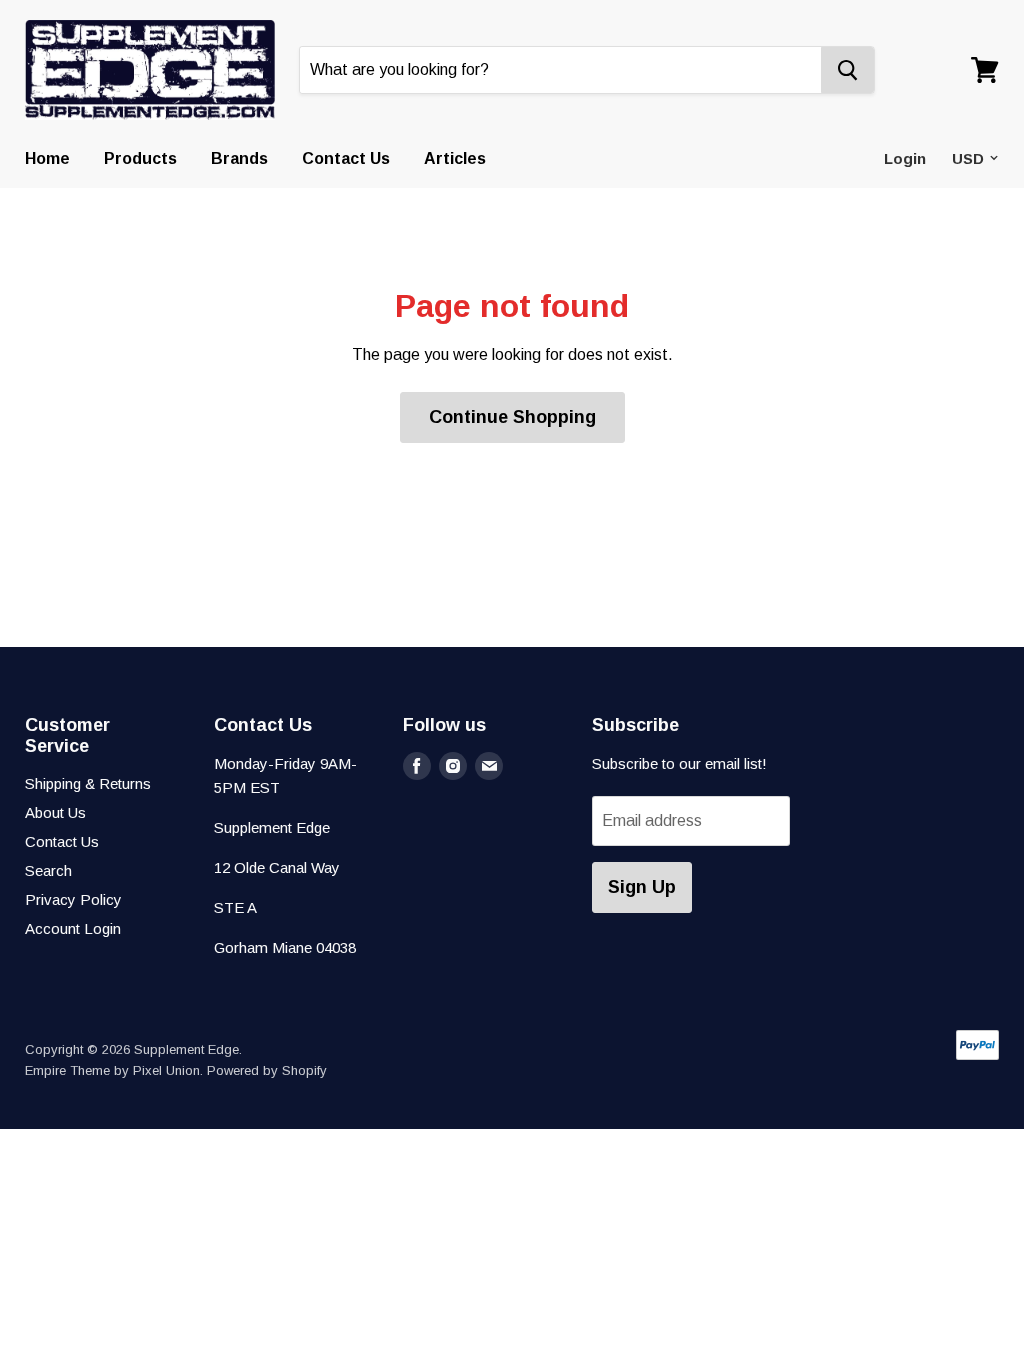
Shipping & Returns (88, 783)
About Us (55, 812)
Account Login (73, 928)
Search (48, 870)
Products (140, 158)
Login (905, 158)
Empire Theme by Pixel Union (112, 1070)
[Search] (847, 70)
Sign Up (642, 887)
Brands (239, 158)
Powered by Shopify (267, 1070)
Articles (455, 158)
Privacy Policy (73, 899)
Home (47, 158)
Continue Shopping (512, 417)
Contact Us (346, 158)
